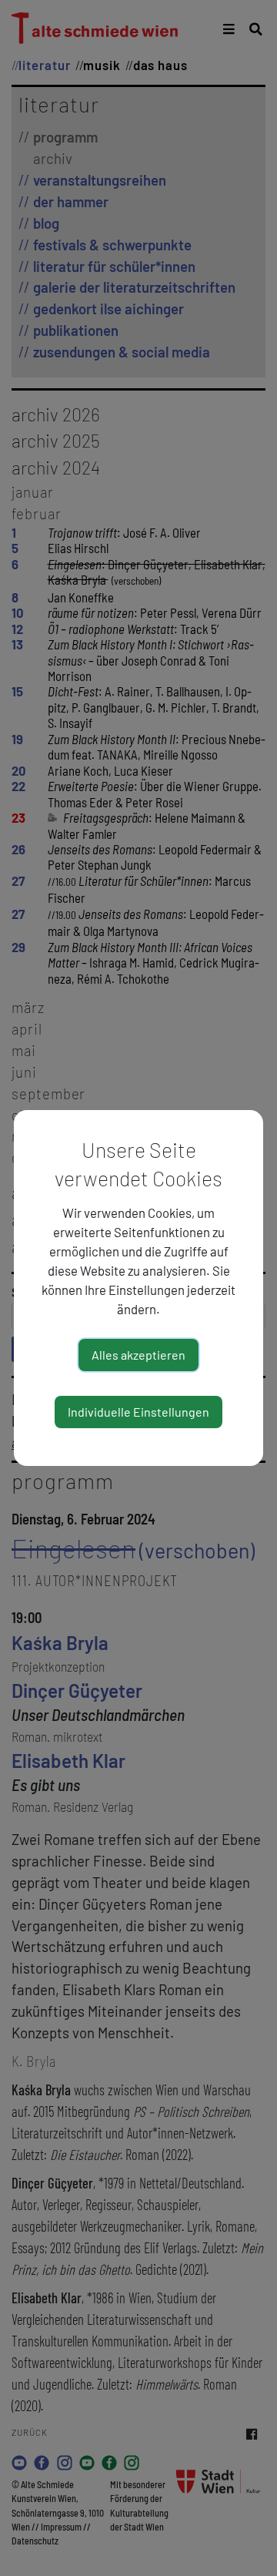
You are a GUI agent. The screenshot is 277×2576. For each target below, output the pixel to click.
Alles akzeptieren (138, 1355)
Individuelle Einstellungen (138, 1412)
